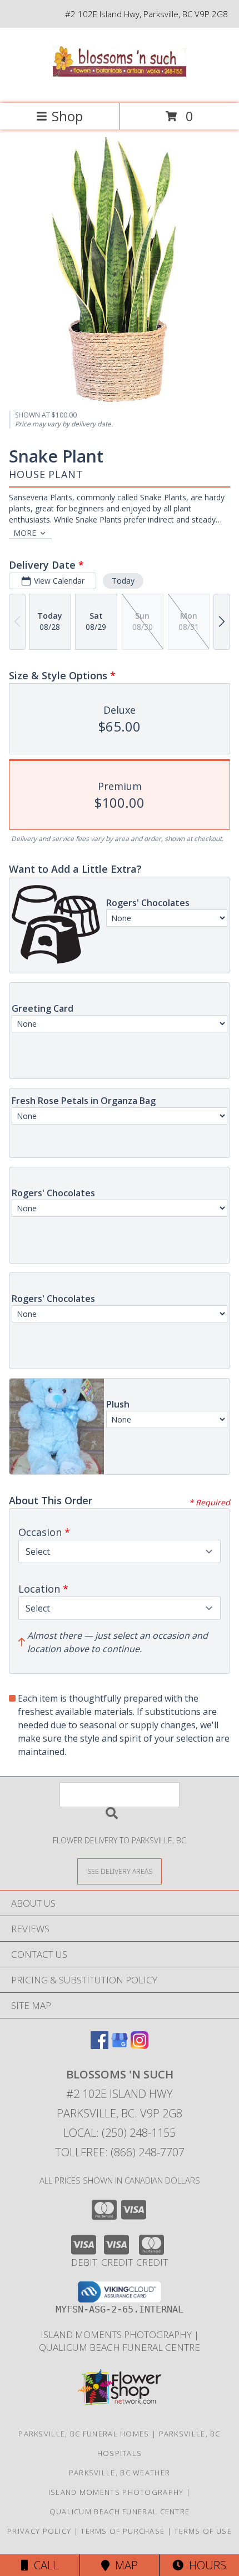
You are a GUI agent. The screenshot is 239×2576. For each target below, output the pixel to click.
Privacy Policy (39, 2531)
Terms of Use (203, 2531)
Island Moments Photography (117, 2334)
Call (43, 2565)
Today (123, 581)
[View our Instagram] (140, 2045)
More (25, 533)
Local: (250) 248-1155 (120, 2133)
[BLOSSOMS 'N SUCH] (120, 87)
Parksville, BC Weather (120, 2473)
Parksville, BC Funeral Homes (84, 2434)
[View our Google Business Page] (120, 2045)
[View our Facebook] (99, 2045)
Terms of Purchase (123, 2531)
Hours (205, 2565)
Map (124, 2565)
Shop (67, 116)
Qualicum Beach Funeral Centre (120, 2347)
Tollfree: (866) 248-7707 (120, 2152)
